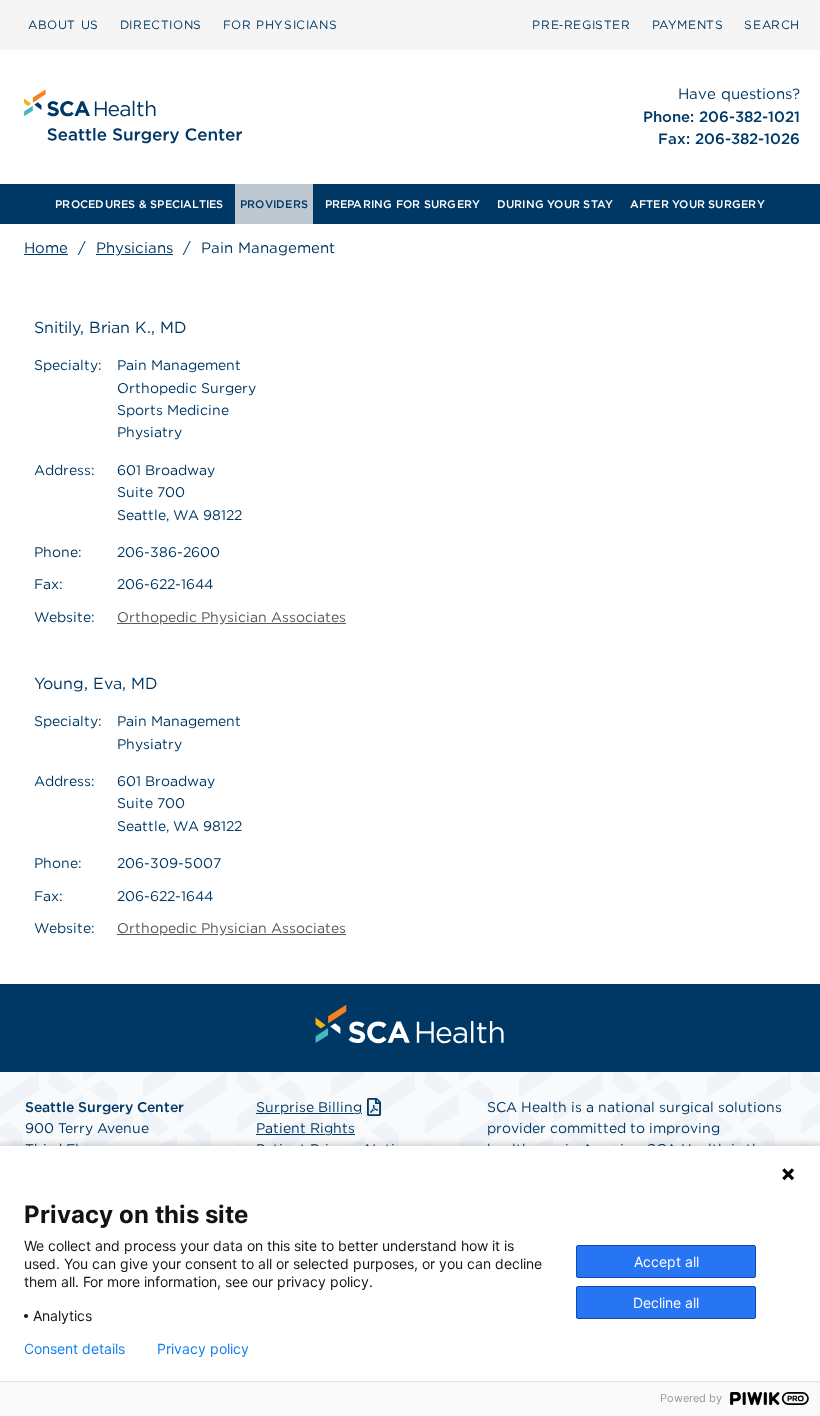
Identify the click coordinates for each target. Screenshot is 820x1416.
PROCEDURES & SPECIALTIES (139, 204)
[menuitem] (63, 25)
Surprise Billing (309, 1107)
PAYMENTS (688, 24)
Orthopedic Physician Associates (231, 617)
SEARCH (772, 24)
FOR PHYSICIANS (280, 24)
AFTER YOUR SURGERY (697, 204)
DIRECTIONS (161, 24)
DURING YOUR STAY (555, 204)
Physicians (134, 248)
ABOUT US (63, 24)
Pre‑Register (581, 24)
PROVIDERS (274, 204)
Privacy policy (203, 1349)
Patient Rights (305, 1128)
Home (46, 248)
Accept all (666, 1261)
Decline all (666, 1302)
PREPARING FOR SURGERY (403, 204)
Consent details (74, 1349)
